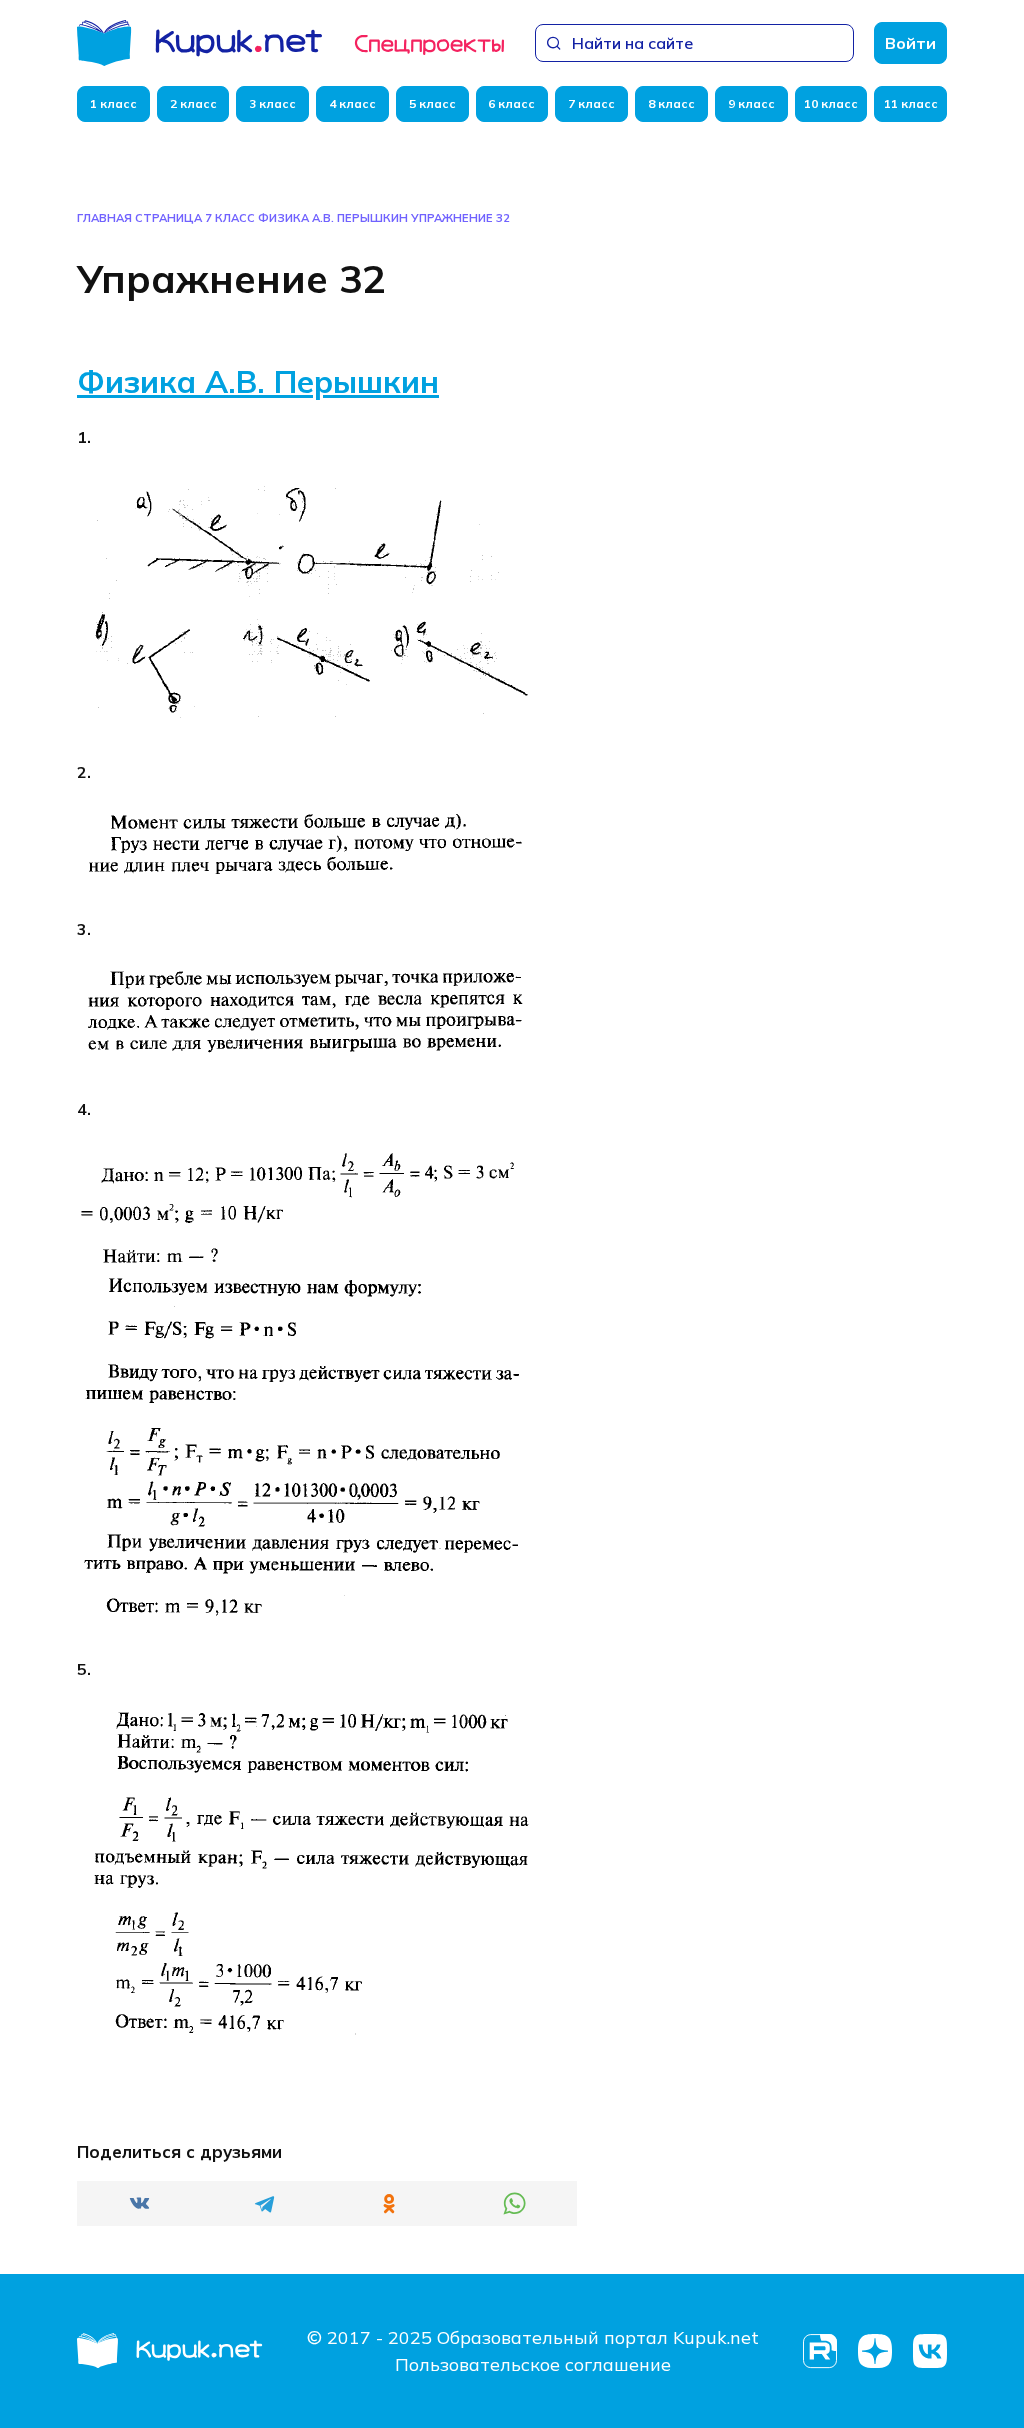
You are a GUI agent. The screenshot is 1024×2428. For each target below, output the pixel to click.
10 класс (831, 103)
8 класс (671, 103)
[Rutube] (819, 2351)
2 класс (193, 103)
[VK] (929, 2351)
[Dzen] (874, 2351)
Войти (910, 43)
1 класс (113, 103)
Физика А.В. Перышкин (333, 218)
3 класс (272, 103)
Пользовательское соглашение (533, 2364)
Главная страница (139, 218)
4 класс (352, 103)
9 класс (751, 103)
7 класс (591, 103)
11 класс (911, 103)
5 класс (432, 103)
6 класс (511, 103)
